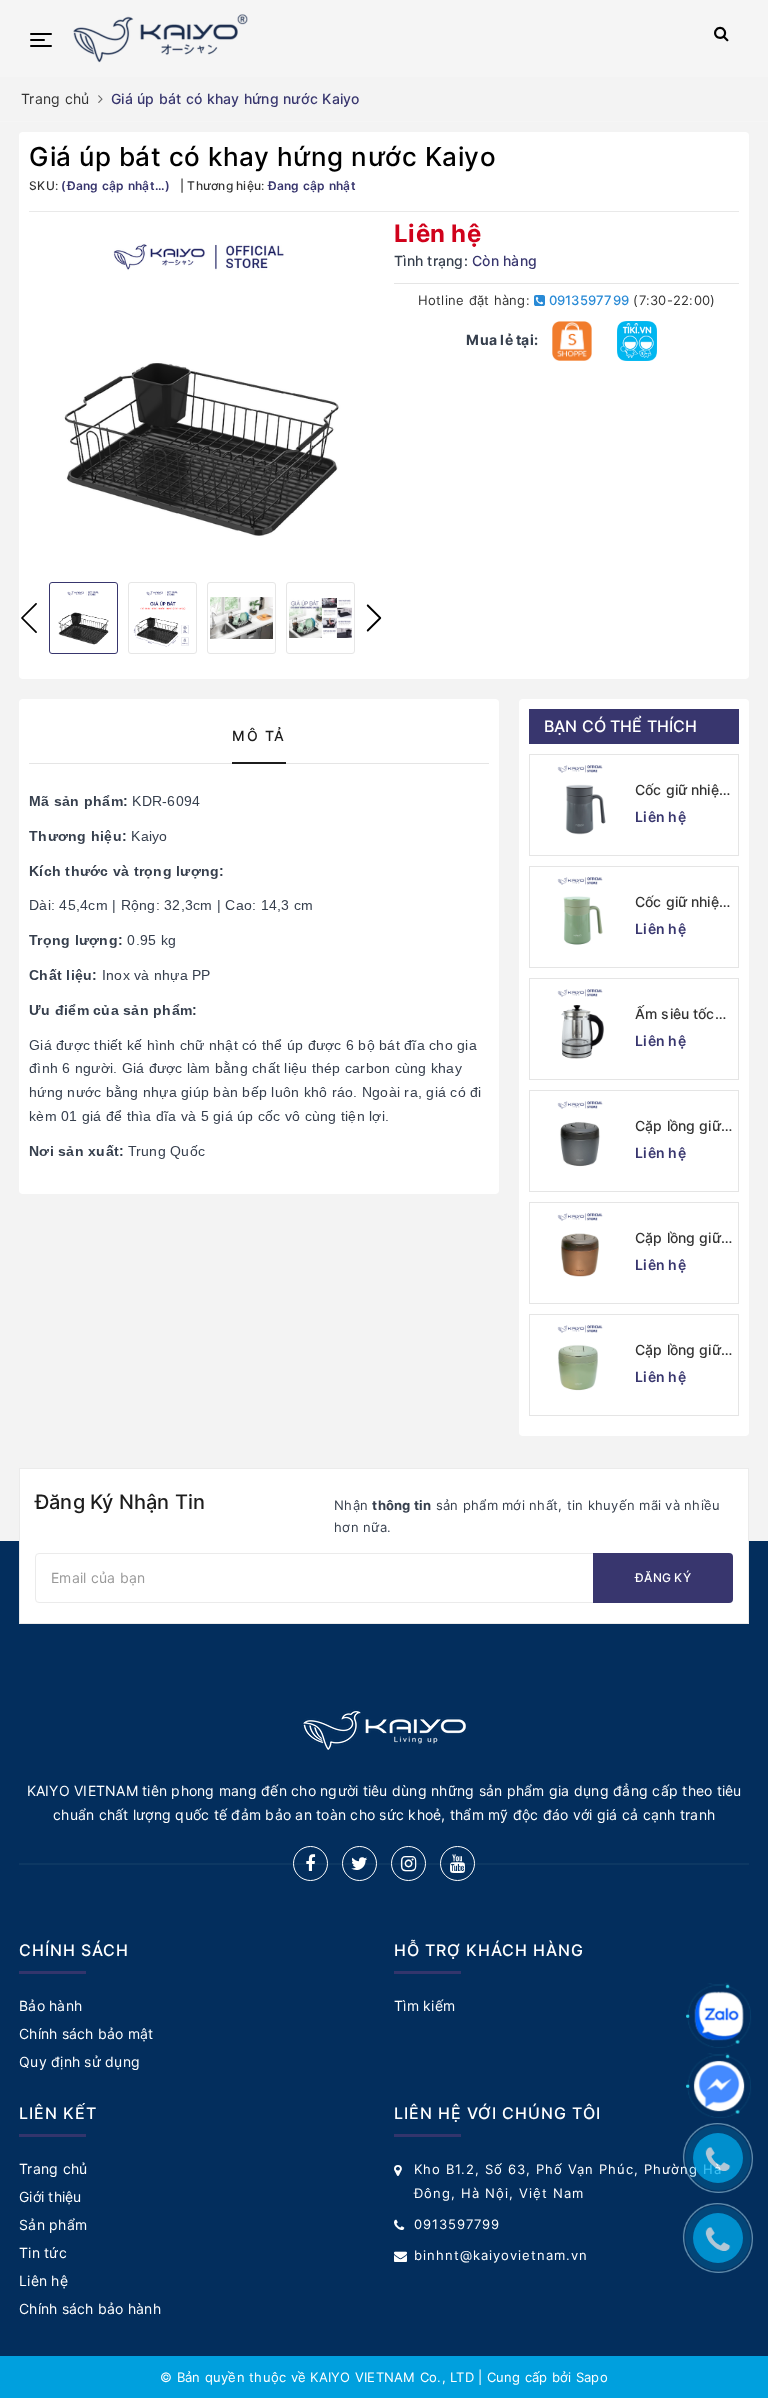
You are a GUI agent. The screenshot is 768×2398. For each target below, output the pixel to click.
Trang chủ (53, 2168)
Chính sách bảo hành (90, 2308)
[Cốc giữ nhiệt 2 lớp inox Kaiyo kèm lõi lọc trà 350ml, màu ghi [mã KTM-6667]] (580, 805)
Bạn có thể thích (621, 726)
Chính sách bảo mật (86, 2033)
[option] (201, 394)
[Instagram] (408, 1863)
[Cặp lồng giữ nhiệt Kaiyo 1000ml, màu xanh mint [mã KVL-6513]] (580, 1365)
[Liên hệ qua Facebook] (719, 2086)
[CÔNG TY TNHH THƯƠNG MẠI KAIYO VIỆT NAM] (356, 38)
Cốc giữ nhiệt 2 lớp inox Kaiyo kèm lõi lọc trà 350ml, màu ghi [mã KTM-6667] (681, 790)
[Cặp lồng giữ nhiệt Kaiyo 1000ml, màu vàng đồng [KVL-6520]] (580, 1253)
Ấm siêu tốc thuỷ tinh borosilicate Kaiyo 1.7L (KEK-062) (675, 1014)
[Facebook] (310, 1863)
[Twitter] (359, 1863)
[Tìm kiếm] (721, 37)
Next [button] (374, 618)
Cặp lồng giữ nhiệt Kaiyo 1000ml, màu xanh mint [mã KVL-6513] (682, 1350)
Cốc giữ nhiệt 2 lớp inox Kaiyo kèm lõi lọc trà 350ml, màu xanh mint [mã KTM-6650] (684, 902)
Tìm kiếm (424, 2005)
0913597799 (587, 300)
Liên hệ (43, 2280)
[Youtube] (457, 1863)
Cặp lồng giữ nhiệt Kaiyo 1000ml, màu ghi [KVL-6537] (678, 1126)
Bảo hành (50, 2005)
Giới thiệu (50, 2196)
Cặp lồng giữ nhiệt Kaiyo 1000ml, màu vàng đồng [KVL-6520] (678, 1238)
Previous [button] (29, 618)
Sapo (592, 2377)
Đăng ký (663, 1577)
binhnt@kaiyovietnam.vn (501, 2255)
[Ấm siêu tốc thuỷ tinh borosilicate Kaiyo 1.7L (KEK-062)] (580, 1029)
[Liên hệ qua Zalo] (719, 2016)
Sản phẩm (53, 2224)
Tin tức (43, 2252)
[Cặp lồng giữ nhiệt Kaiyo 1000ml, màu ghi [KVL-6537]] (580, 1141)
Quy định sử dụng (79, 2061)
